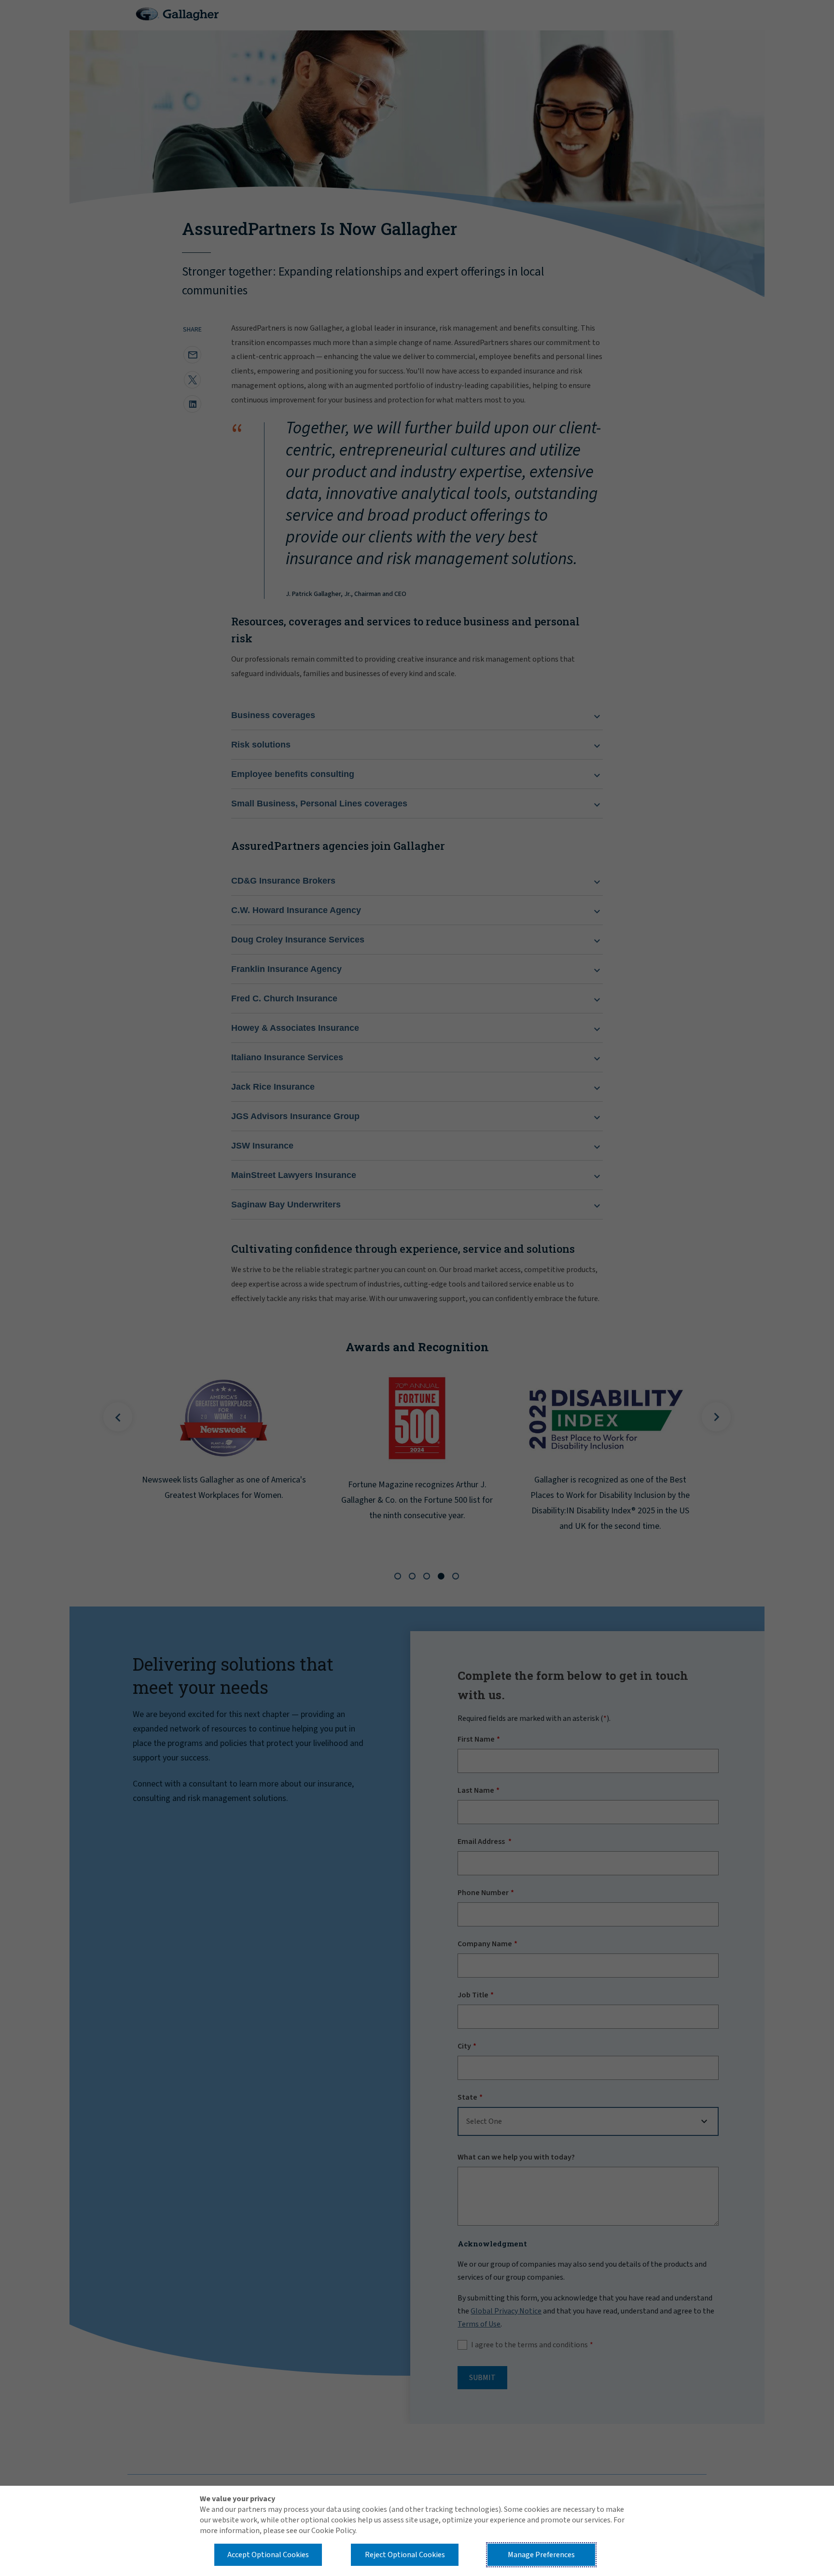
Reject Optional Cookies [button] (405, 2555)
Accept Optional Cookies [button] (268, 2555)
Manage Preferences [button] (541, 2555)
